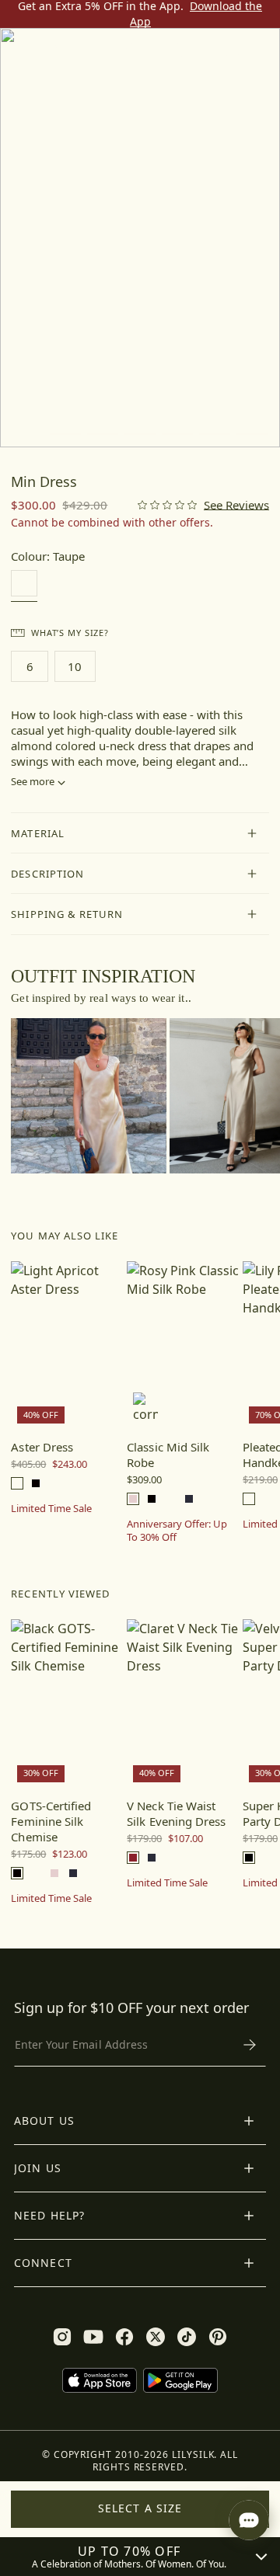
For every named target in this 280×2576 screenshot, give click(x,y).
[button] (140, 833)
